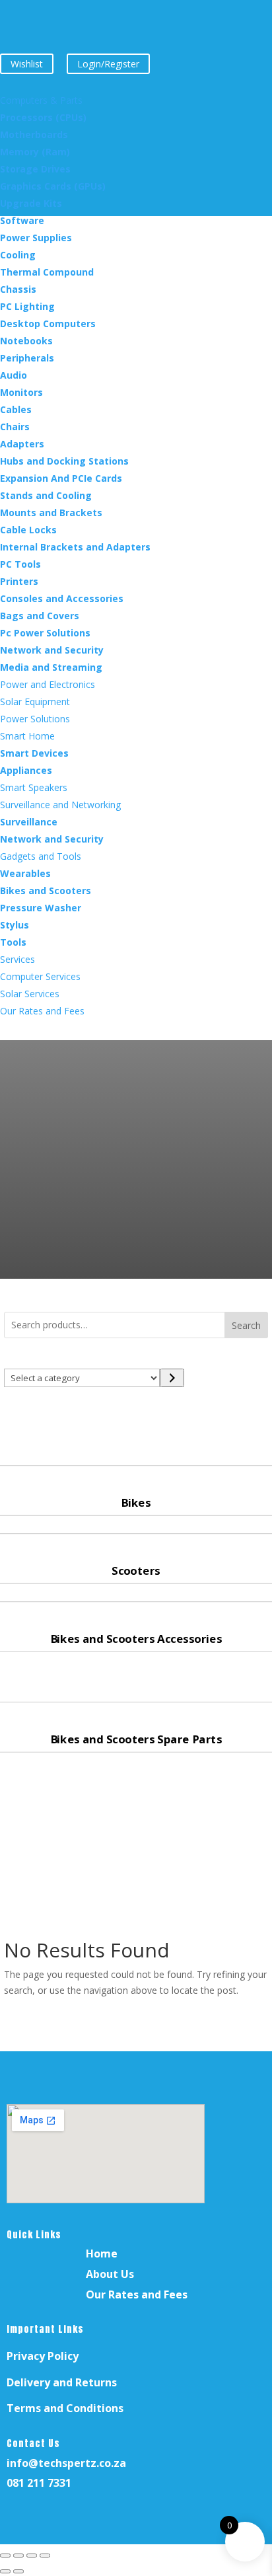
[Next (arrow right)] (18, 2571)
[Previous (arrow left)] (5, 2571)
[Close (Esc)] (45, 2556)
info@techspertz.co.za (66, 2463)
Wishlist (27, 64)
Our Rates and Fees (137, 2294)
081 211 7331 (39, 2483)
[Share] (32, 2556)
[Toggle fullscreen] (18, 2556)
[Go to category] (172, 1378)
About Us (110, 2274)
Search (246, 1325)
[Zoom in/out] (5, 2556)
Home (102, 2254)
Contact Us (33, 2443)
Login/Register (108, 64)
